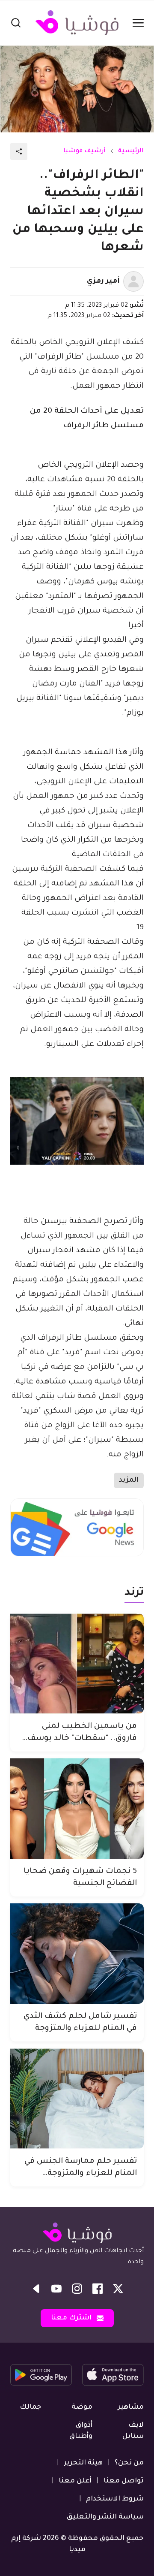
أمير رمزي (103, 281)
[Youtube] (56, 2289)
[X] (118, 2289)
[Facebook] (98, 2289)
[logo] (77, 23)
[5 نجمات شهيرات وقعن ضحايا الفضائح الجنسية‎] (77, 1809)
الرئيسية (131, 151)
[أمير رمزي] (133, 281)
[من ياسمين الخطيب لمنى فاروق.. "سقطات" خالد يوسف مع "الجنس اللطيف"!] (77, 1664)
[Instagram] (77, 2289)
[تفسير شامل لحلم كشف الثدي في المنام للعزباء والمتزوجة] (77, 1954)
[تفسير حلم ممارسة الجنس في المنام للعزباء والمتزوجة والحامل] (77, 2099)
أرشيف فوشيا (84, 151)
